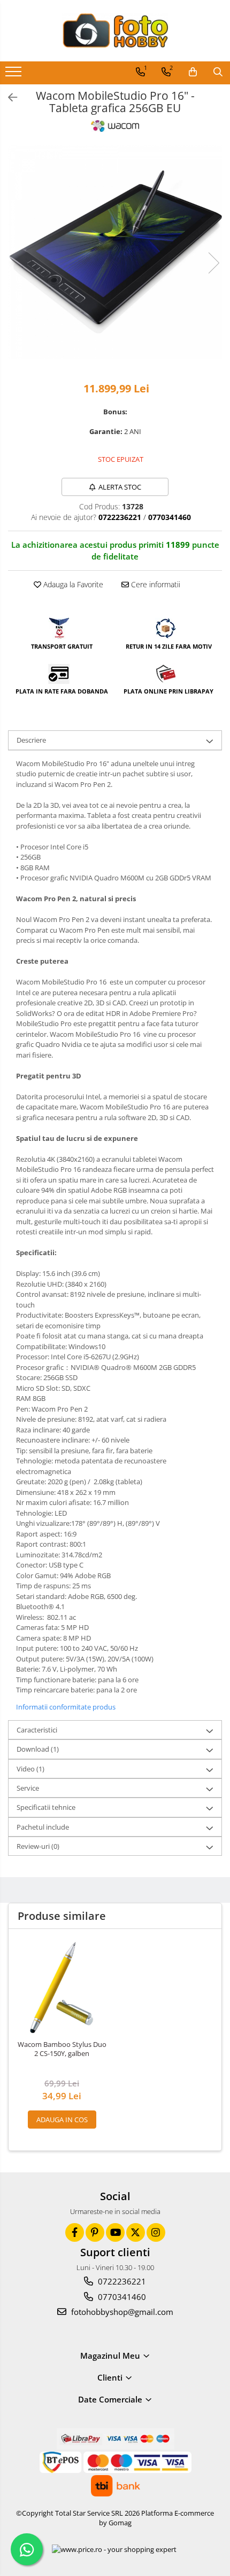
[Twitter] (136, 2232)
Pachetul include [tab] (43, 1827)
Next (213, 263)
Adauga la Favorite (72, 584)
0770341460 (121, 2297)
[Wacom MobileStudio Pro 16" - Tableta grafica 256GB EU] (115, 252)
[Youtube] (115, 2232)
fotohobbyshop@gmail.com (121, 2312)
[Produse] (15, 75)
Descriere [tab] (31, 740)
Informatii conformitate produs (66, 1707)
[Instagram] (156, 2232)
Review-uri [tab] (38, 1846)
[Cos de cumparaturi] (193, 72)
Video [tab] (30, 1769)
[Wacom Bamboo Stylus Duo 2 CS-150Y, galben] (62, 1987)
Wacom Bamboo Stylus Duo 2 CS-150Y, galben (62, 2049)
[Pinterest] (95, 2232)
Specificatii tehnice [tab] (46, 1807)
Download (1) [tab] (38, 1749)
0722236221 (121, 2281)
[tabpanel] (115, 252)
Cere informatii (155, 584)
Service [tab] (28, 1788)
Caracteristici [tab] (37, 1730)
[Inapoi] (8, 97)
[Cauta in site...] (218, 72)
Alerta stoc (120, 487)
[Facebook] (75, 2232)
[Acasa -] (115, 31)
